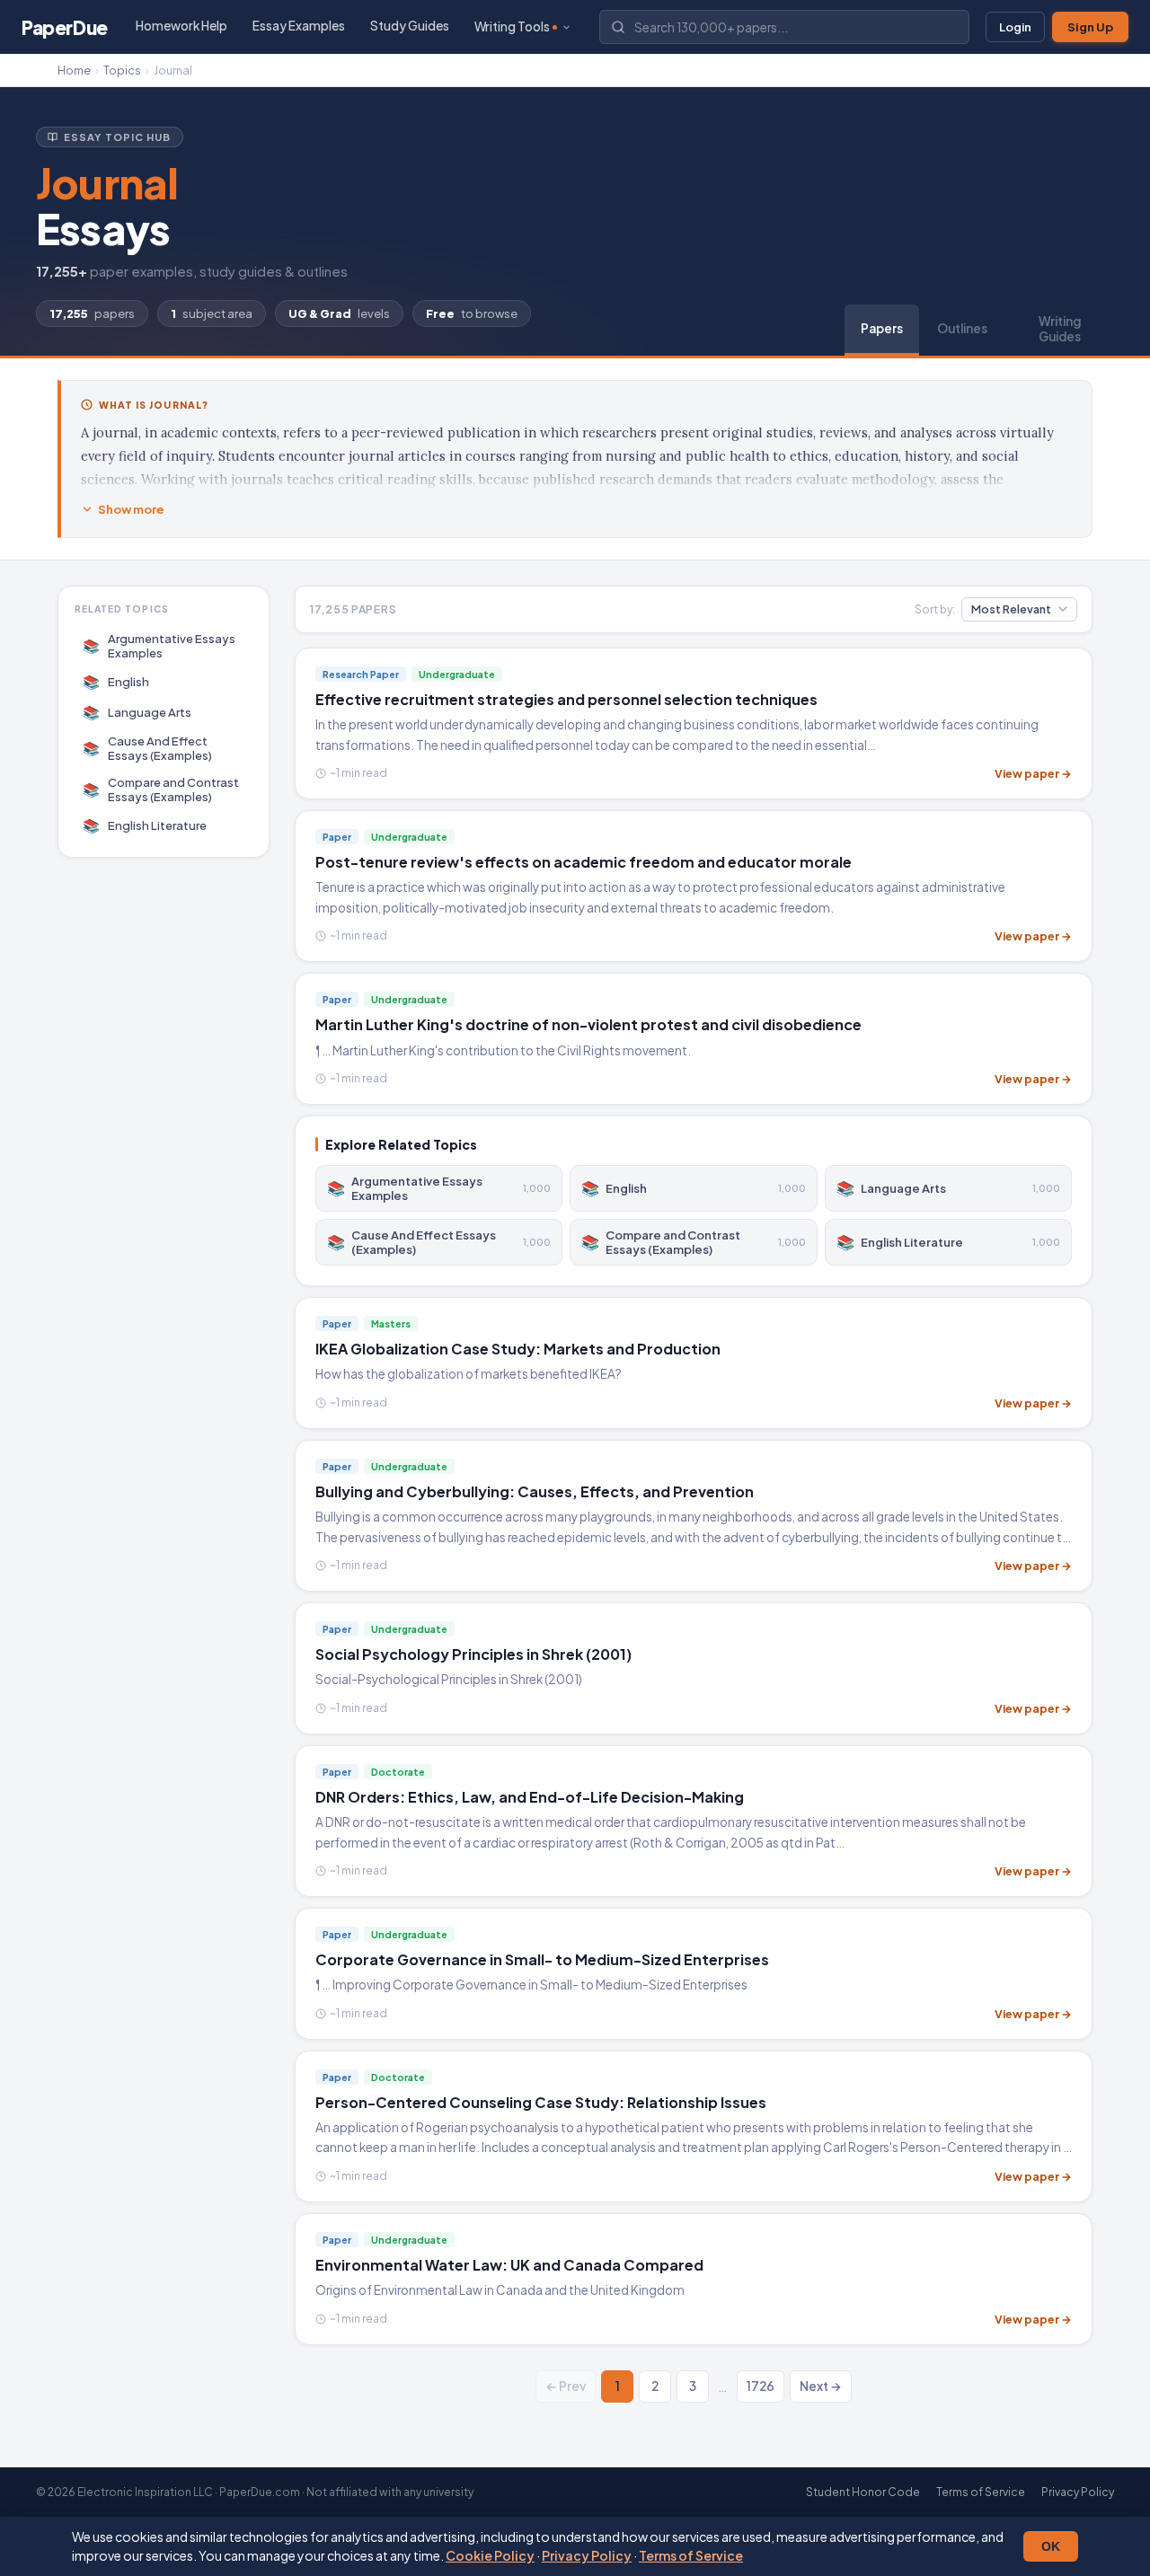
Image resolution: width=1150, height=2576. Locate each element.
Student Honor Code (863, 2492)
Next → (821, 2386)
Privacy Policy (587, 2555)
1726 (761, 2386)
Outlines (962, 328)
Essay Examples (299, 26)
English (116, 681)
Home (74, 70)
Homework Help (181, 26)
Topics (122, 70)
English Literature (145, 825)
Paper (65, 27)
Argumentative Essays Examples (159, 646)
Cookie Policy (490, 2555)
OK (1051, 2546)
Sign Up (1090, 27)
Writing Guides (1060, 329)
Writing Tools (512, 26)
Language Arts (137, 712)
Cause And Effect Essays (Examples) (148, 748)
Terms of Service (691, 2555)
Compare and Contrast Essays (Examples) (161, 790)
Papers (882, 328)
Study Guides (410, 26)
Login (1015, 27)
